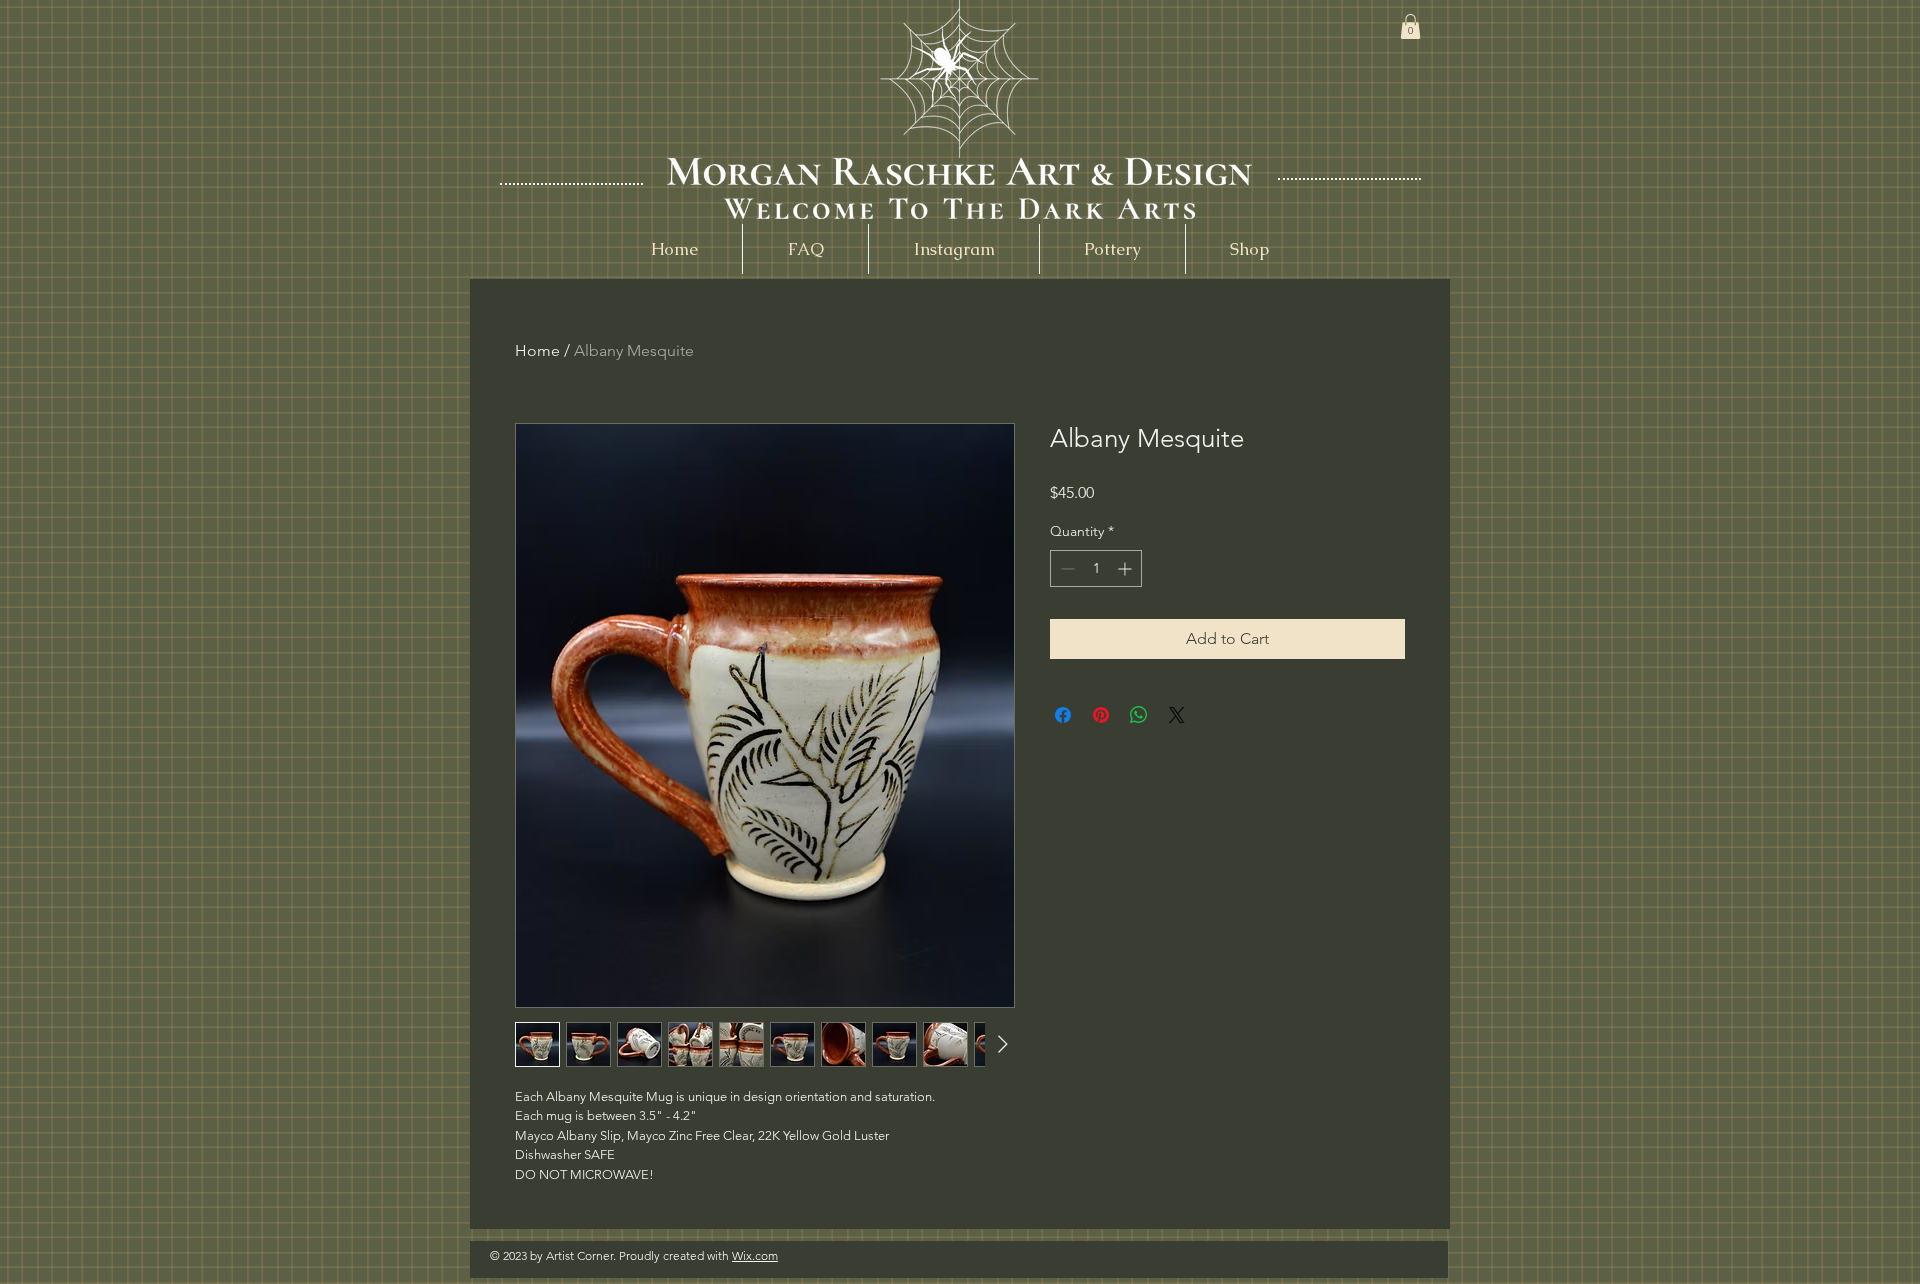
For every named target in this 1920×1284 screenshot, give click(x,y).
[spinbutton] (1096, 568)
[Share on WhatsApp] (1139, 715)
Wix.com (755, 1255)
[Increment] (1126, 568)
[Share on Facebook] (1063, 715)
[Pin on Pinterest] (1101, 715)
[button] (1410, 26)
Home (537, 350)
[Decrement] (1065, 568)
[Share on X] (1177, 715)
